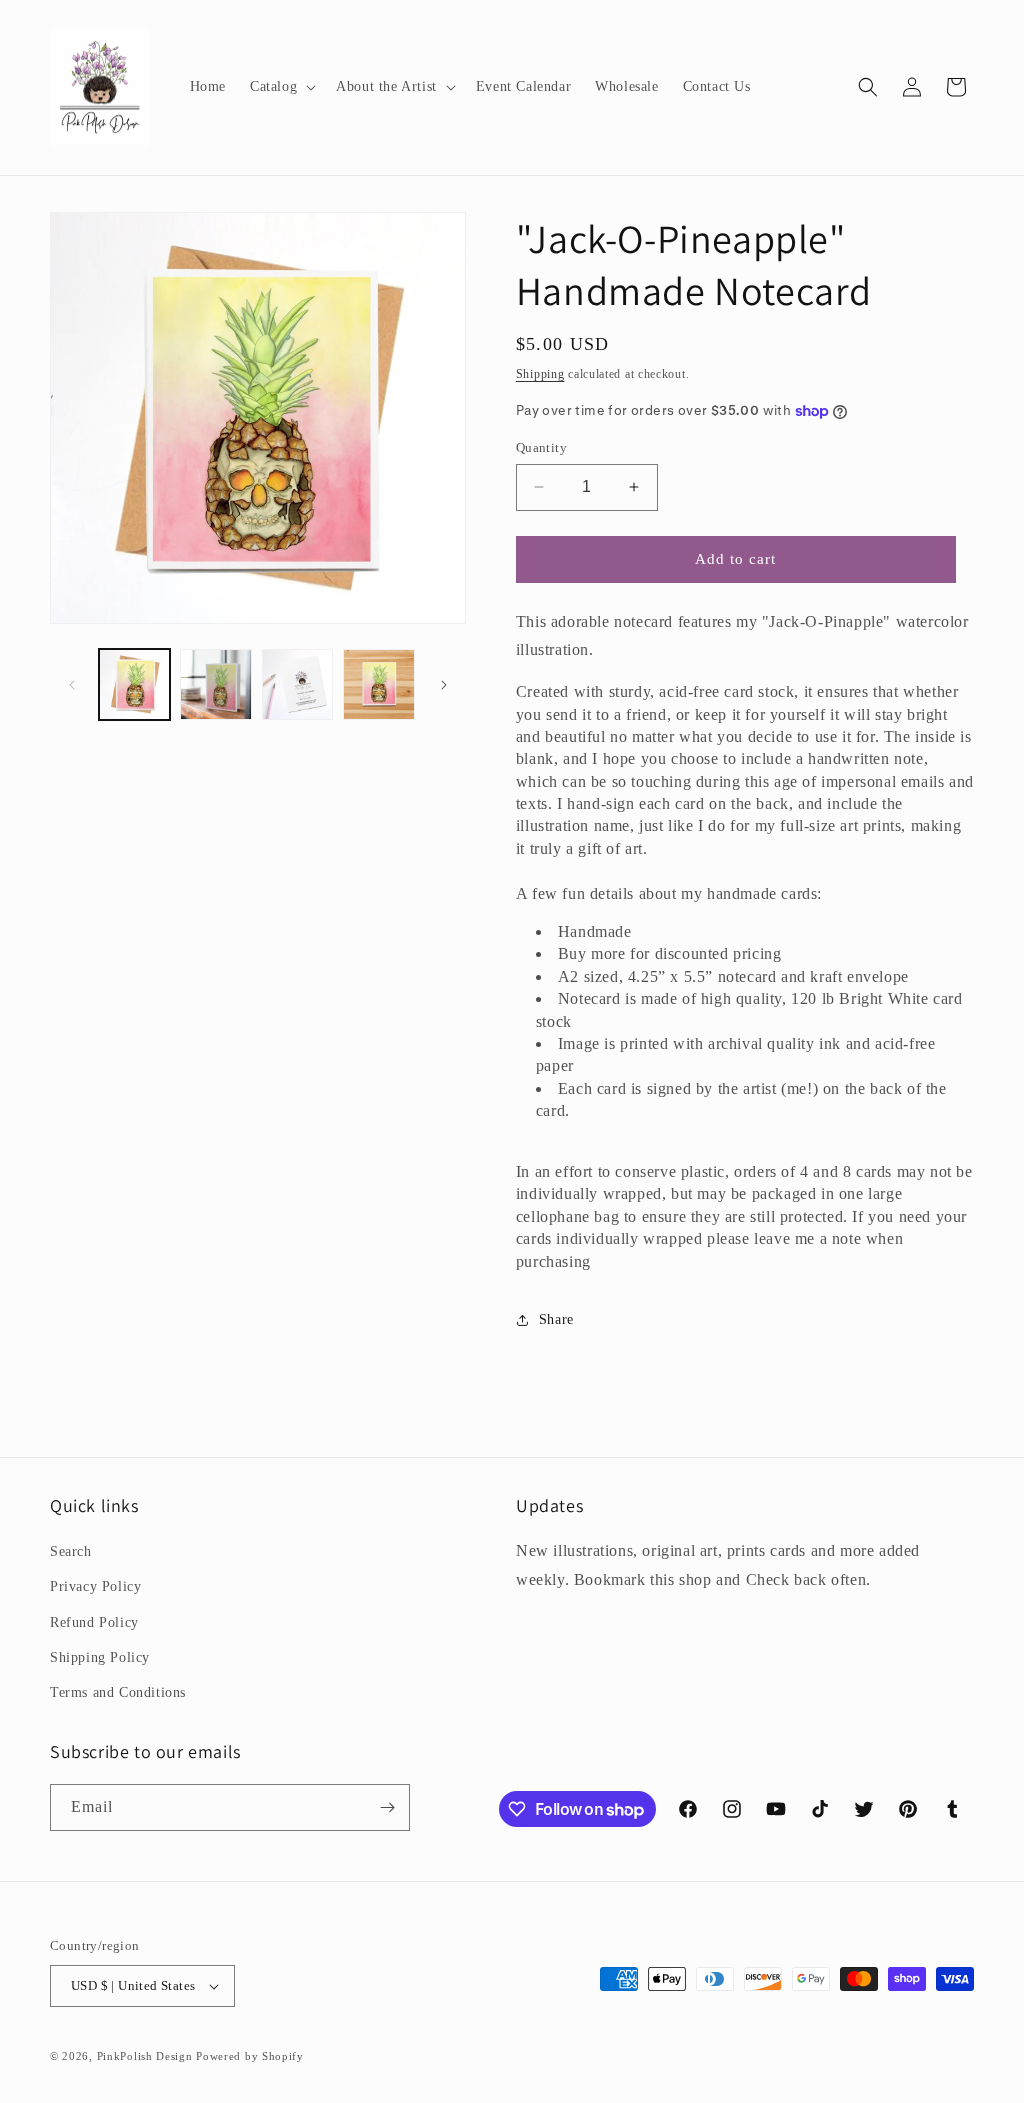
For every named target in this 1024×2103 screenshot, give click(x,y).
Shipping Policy (100, 1657)
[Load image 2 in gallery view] (215, 684)
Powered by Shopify (250, 2056)
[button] (281, 87)
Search (71, 1551)
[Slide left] (72, 685)
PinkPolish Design (145, 2056)
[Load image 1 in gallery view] (134, 684)
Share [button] (556, 1319)
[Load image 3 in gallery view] (297, 684)
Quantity (541, 447)
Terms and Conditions (118, 1692)
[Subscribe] (387, 1807)
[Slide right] (444, 685)
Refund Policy (94, 1622)
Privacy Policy (95, 1586)
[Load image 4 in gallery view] (378, 684)
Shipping (540, 374)
